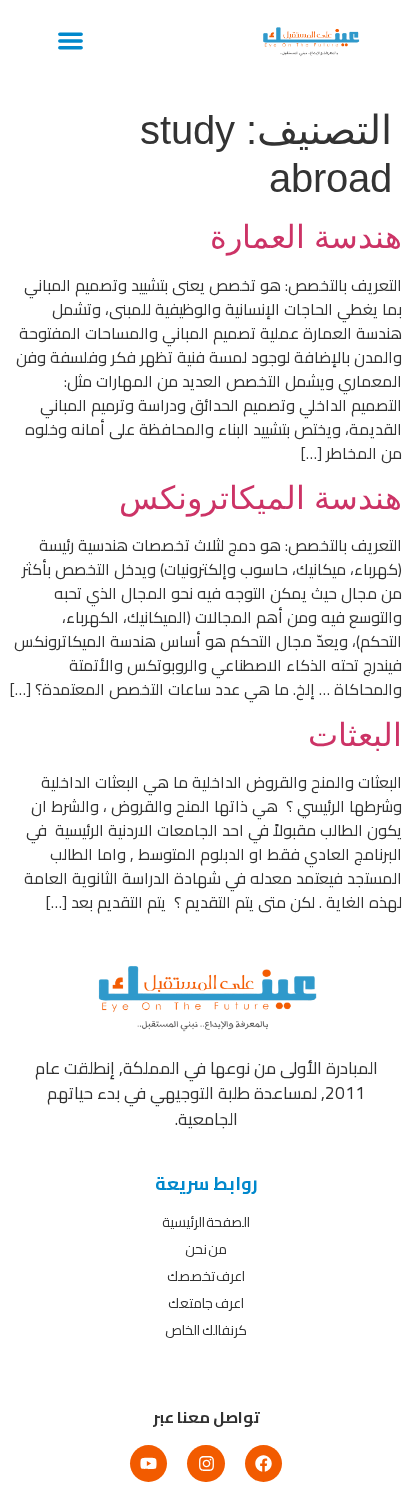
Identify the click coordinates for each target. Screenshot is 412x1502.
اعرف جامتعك (206, 1303)
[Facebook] (263, 1463)
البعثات (355, 735)
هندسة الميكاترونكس (260, 498)
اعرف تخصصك (206, 1276)
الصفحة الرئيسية (206, 1222)
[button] (70, 40)
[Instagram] (205, 1463)
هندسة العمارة (306, 237)
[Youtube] (148, 1463)
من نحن (206, 1249)
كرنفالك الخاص (206, 1330)
